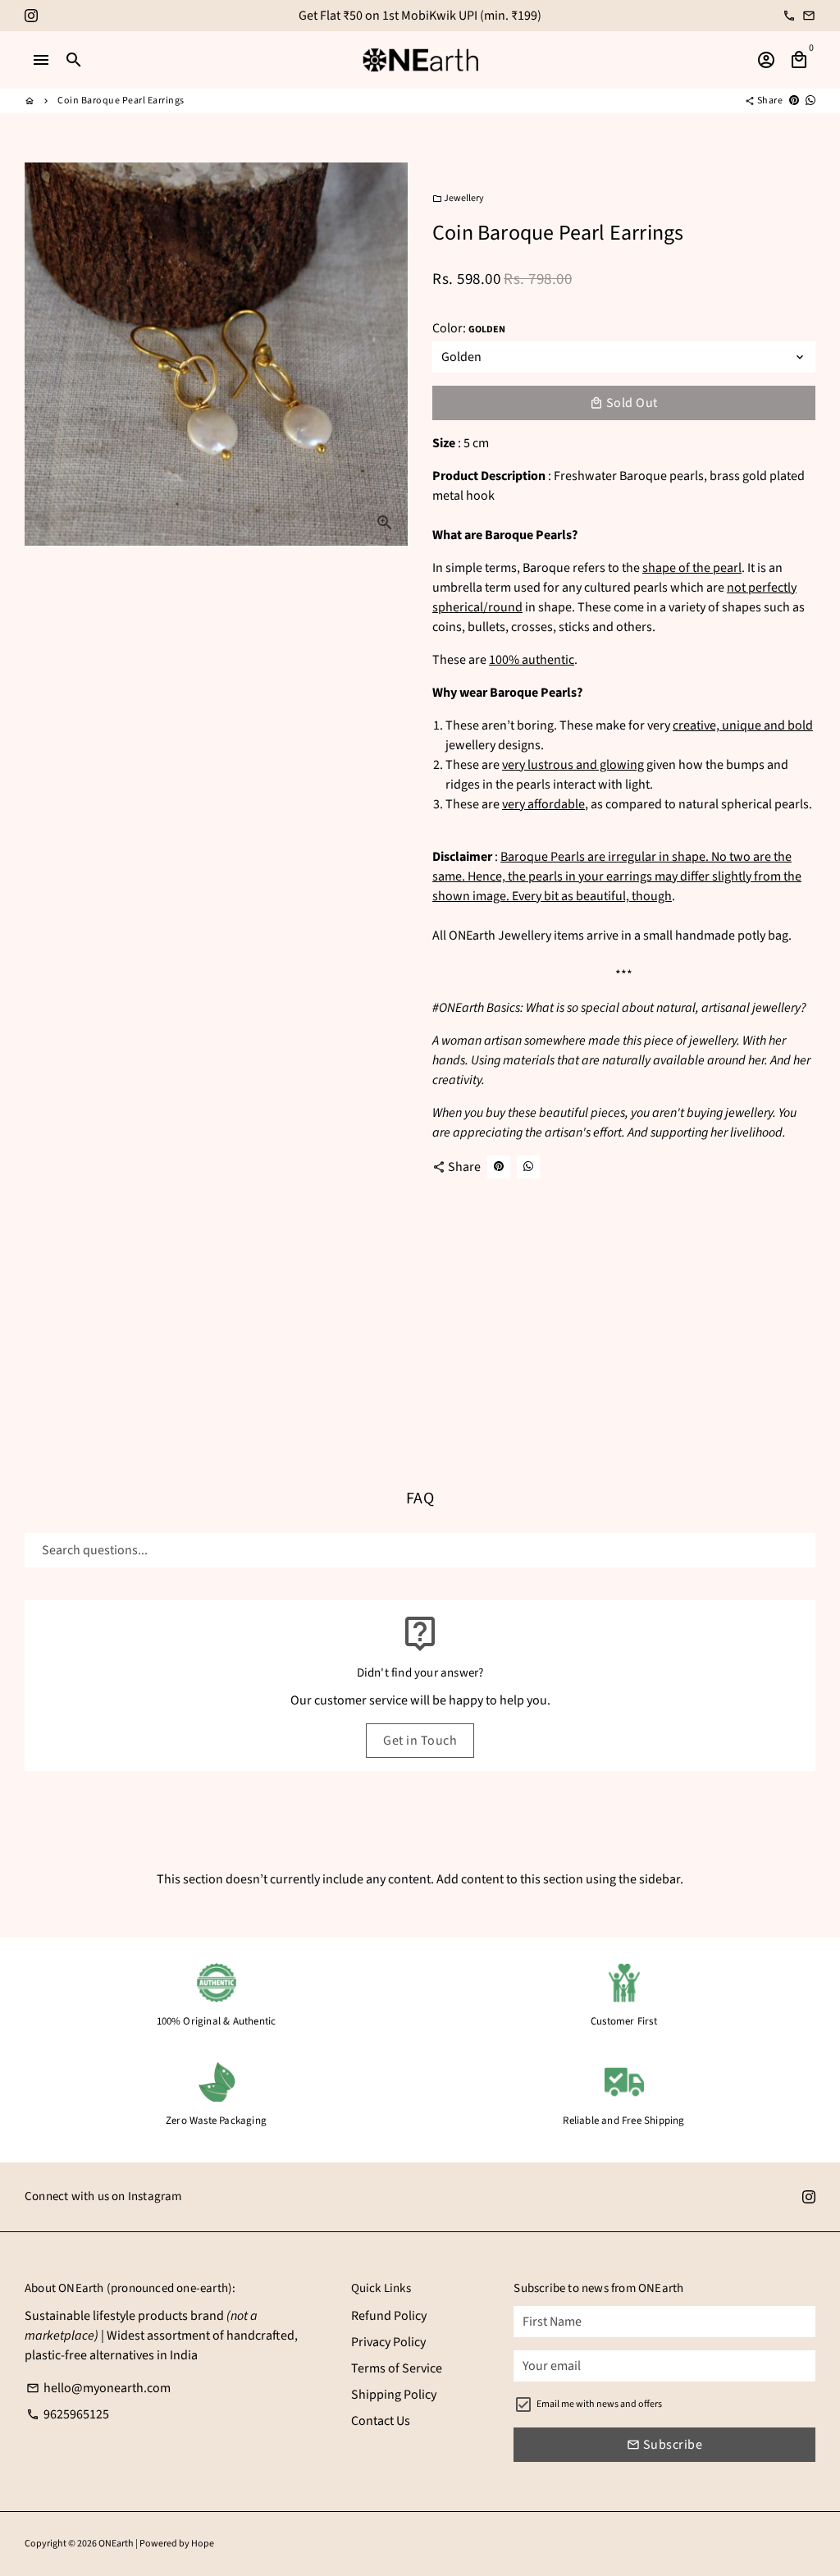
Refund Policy (389, 2316)
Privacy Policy (388, 2342)
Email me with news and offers (599, 2404)
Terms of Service (397, 2368)
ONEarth (116, 2544)
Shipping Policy (394, 2395)
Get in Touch (420, 1741)
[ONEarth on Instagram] (31, 16)
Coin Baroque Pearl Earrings (121, 101)
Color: (469, 328)
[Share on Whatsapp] (810, 101)
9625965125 (68, 2414)
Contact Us (381, 2421)
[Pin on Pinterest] (794, 101)
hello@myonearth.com (98, 2388)
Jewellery (458, 198)
